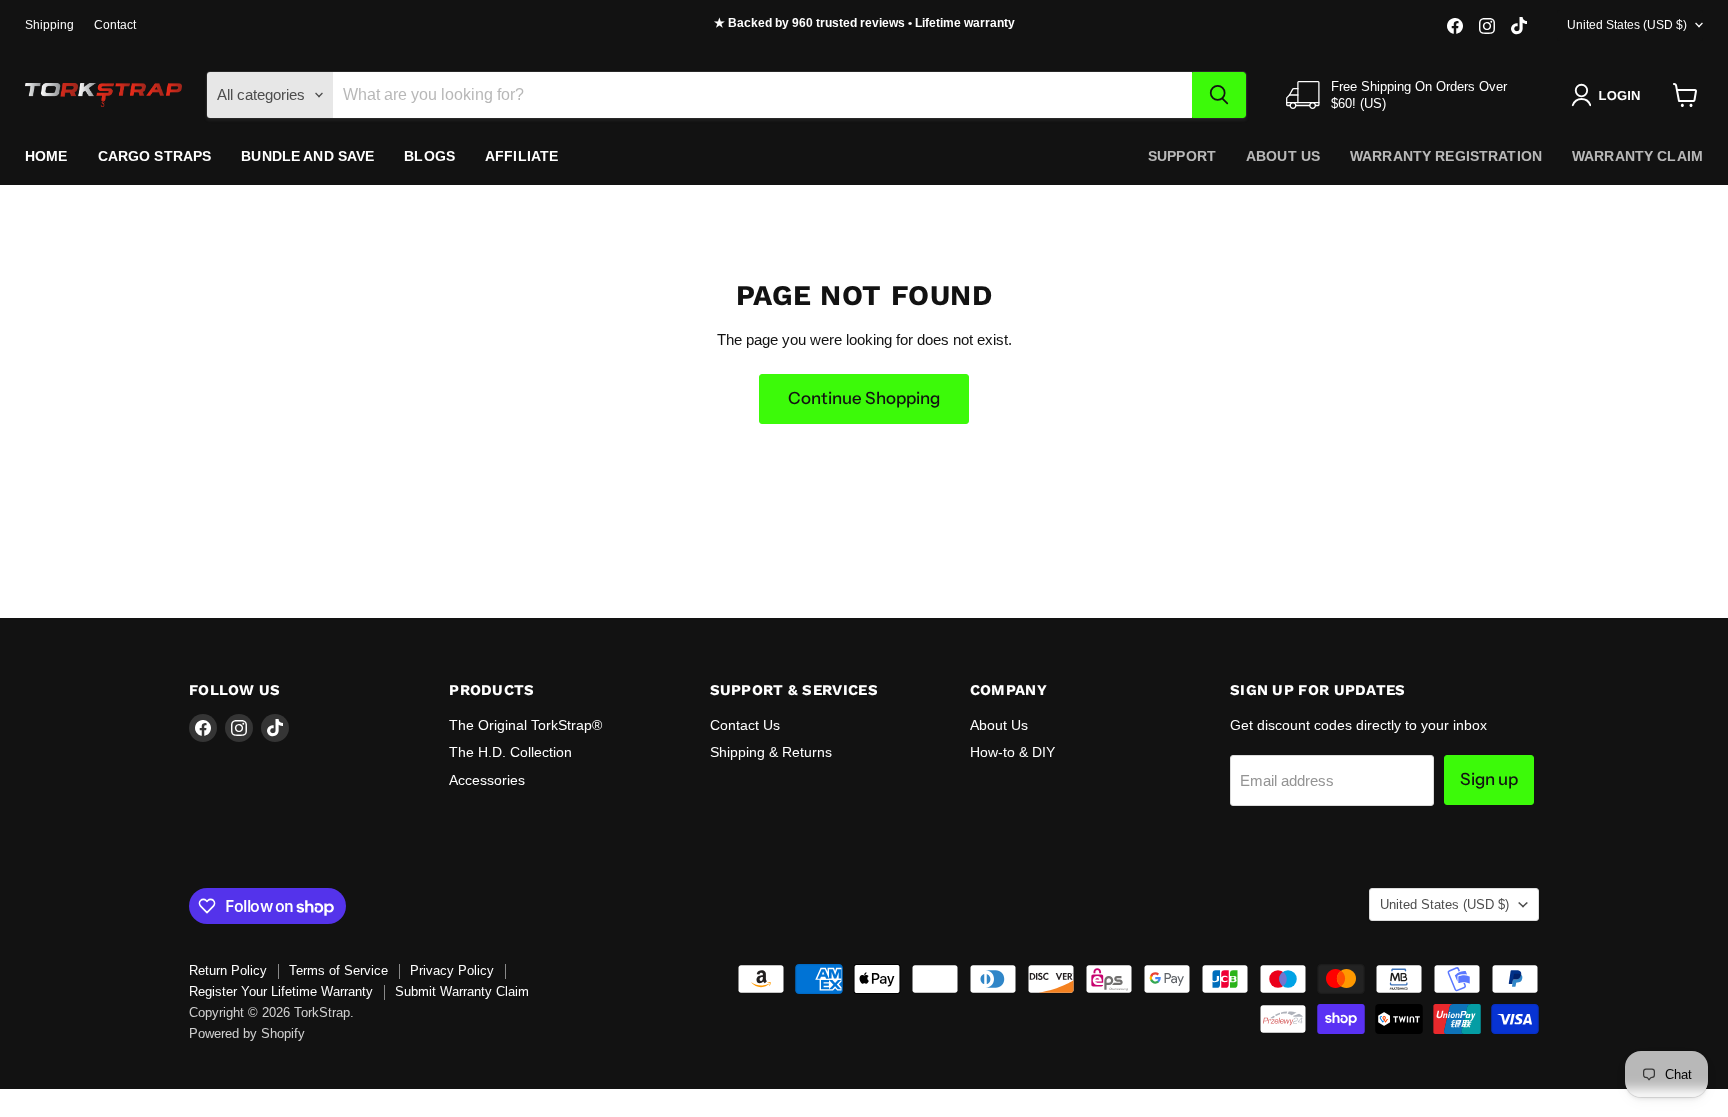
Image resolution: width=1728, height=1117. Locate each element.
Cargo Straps (155, 156)
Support (1182, 156)
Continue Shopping (864, 398)
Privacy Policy (452, 970)
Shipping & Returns (771, 752)
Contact (115, 25)
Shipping (49, 25)
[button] (1609, 95)
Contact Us (745, 725)
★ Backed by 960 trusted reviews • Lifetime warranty (864, 23)
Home (46, 156)
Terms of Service (338, 970)
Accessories (487, 780)
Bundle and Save (307, 156)
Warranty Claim (1637, 156)
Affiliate (521, 156)
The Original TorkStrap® (525, 725)
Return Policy (228, 970)
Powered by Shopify (247, 1033)
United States (1627, 25)
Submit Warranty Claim (462, 991)
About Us (1283, 156)
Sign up (1489, 779)
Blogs (429, 156)
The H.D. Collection (510, 752)
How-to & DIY (1012, 752)
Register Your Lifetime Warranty (281, 991)
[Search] (1219, 95)
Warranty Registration (1446, 156)
